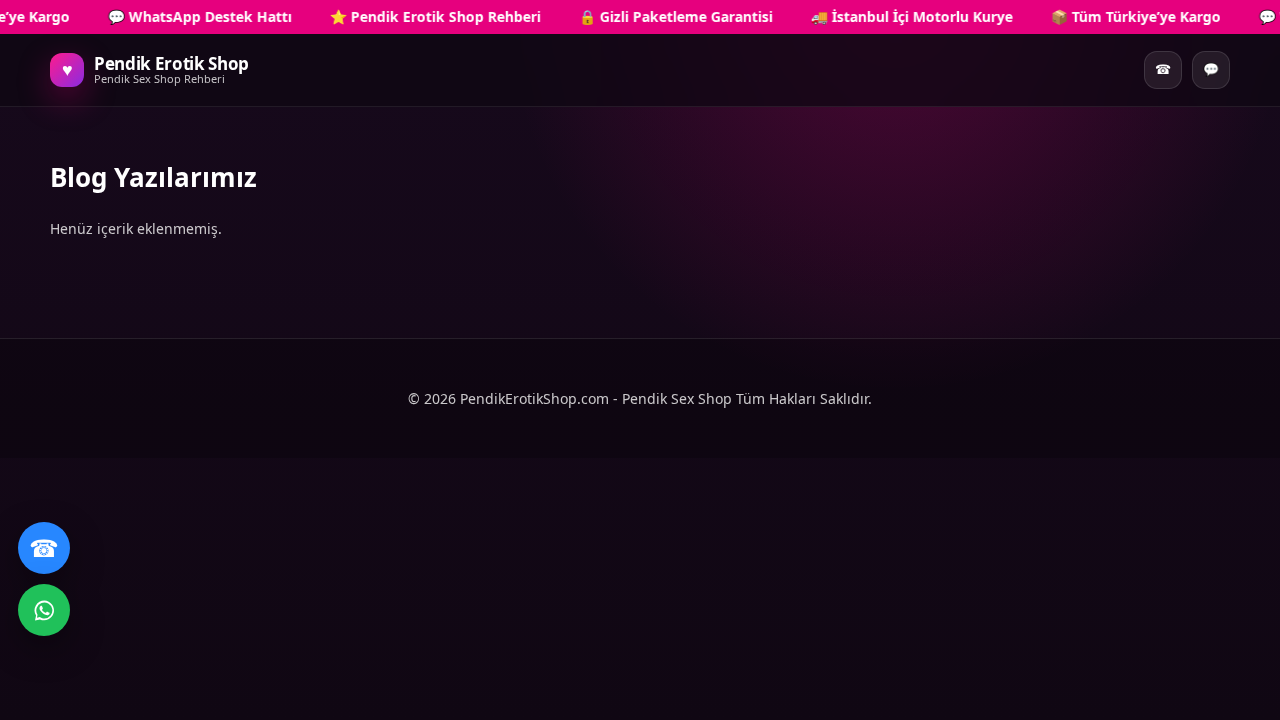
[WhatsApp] (44, 610)
